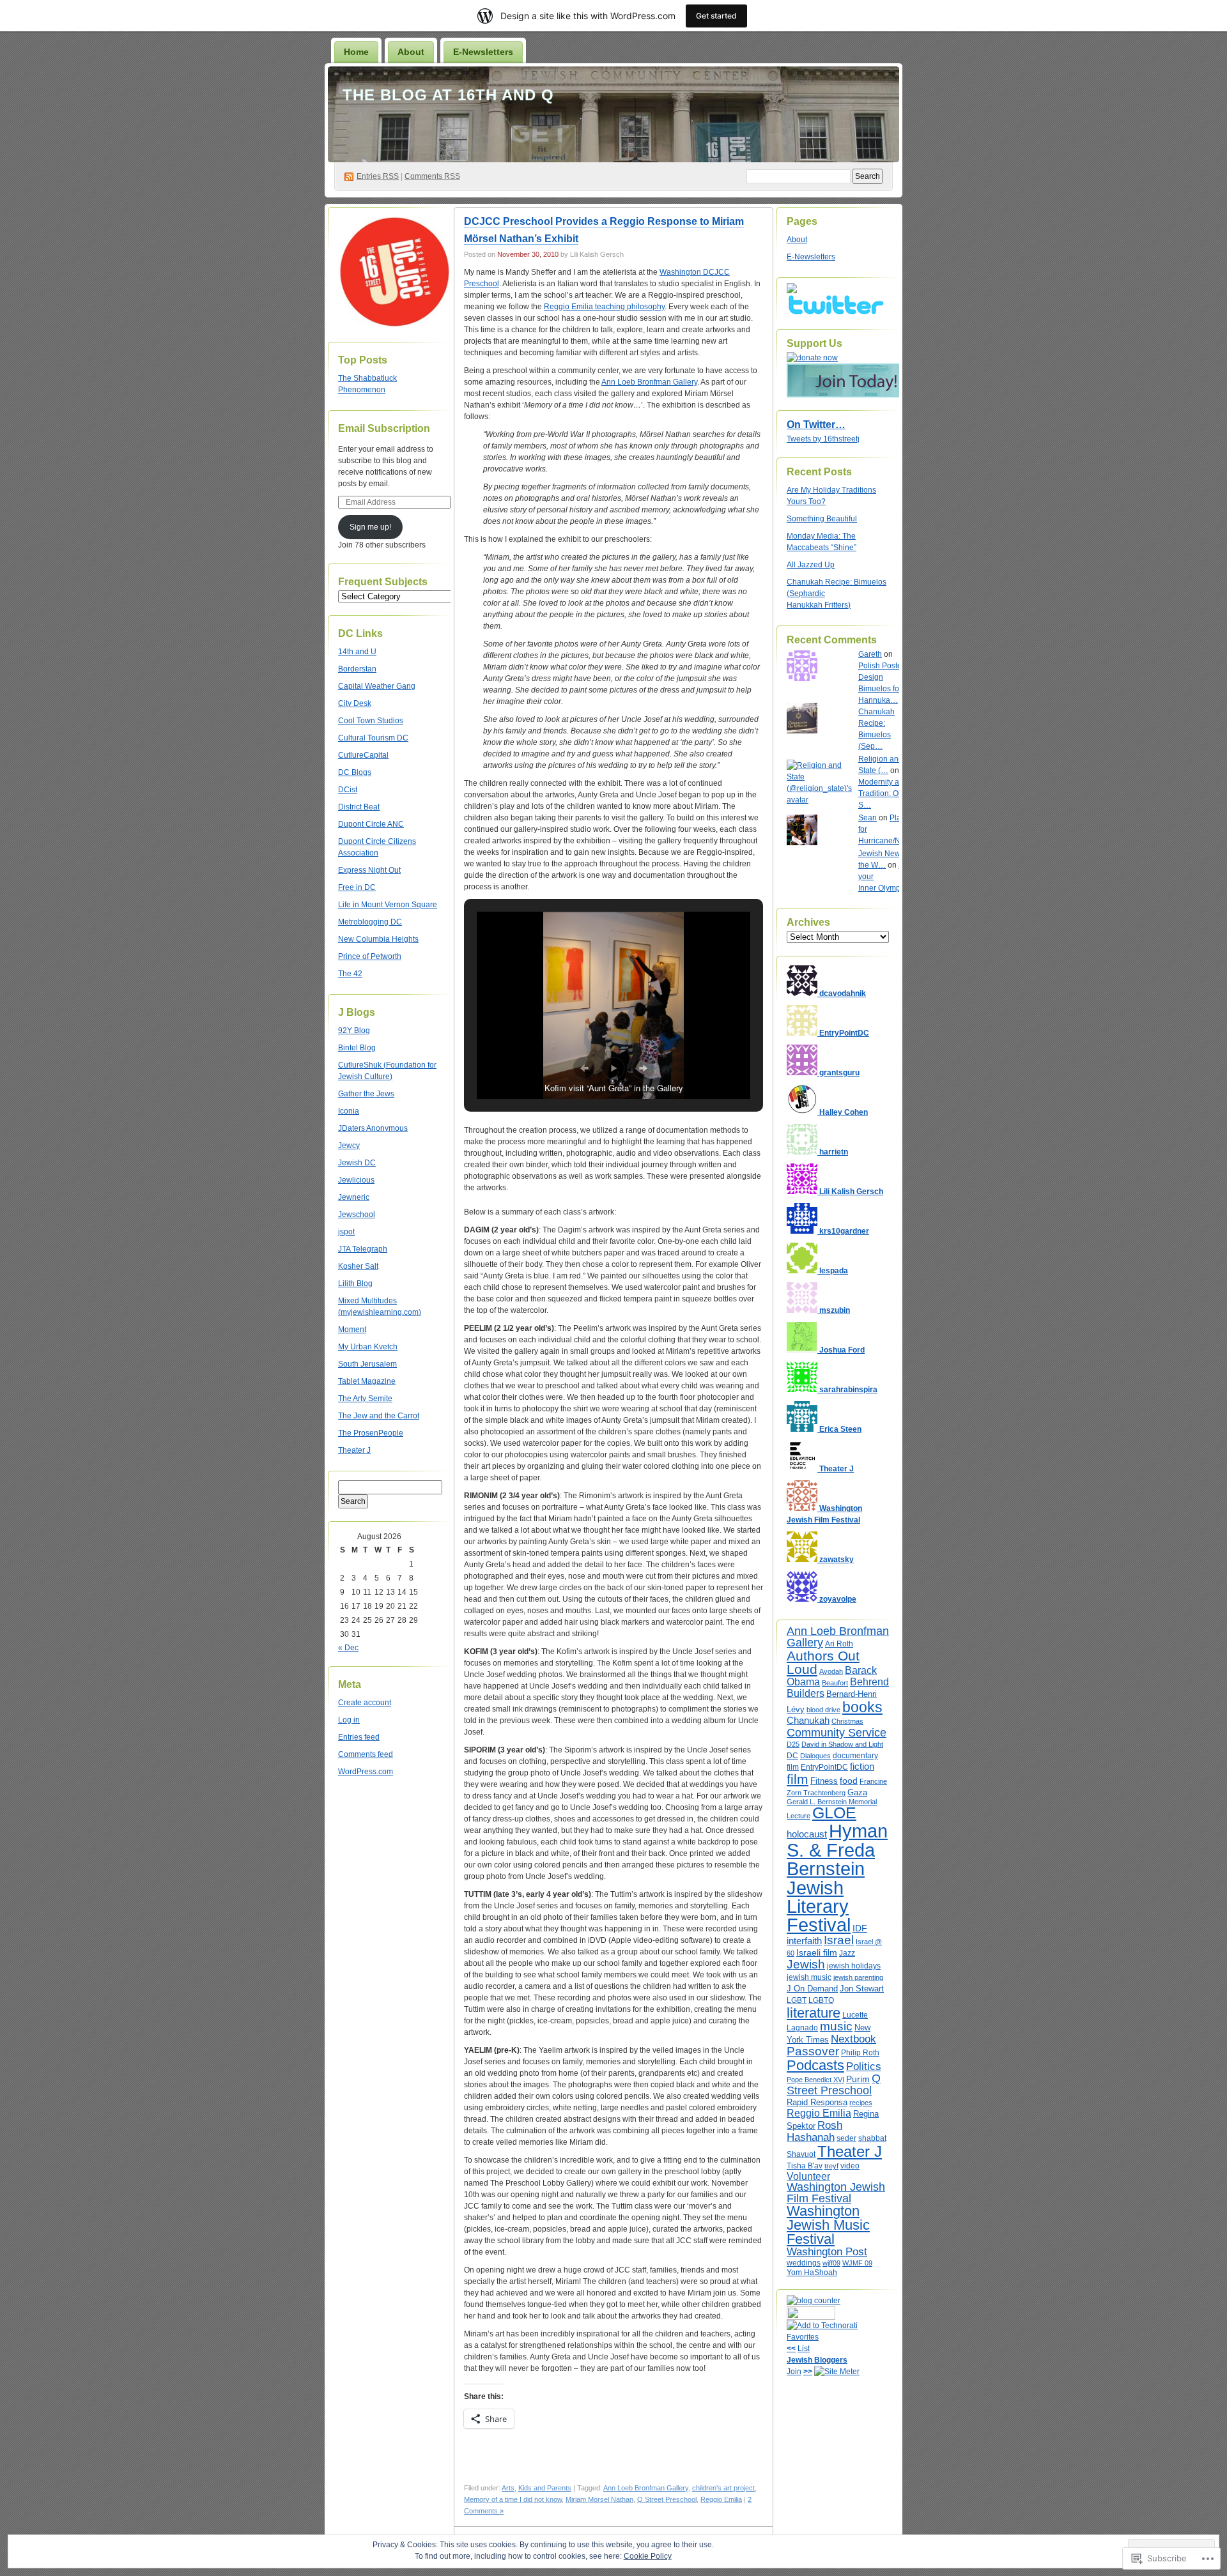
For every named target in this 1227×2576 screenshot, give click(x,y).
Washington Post (827, 2251)
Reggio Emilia (721, 2499)
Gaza (857, 1792)
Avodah (831, 1671)
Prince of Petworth (370, 956)
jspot (346, 1232)
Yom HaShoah (812, 2273)
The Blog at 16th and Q (448, 95)
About (411, 52)
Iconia (349, 1111)
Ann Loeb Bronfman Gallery (649, 382)
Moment (352, 1330)
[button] (584, 1068)
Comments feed (366, 1754)
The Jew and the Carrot (379, 1416)
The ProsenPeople (371, 1433)
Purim (858, 2079)
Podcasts (815, 2065)
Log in (349, 1720)
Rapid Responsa (817, 2102)
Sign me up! (370, 527)
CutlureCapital (363, 755)
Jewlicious (356, 1180)
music (836, 2026)
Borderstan (357, 669)
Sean (868, 818)
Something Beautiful (822, 519)
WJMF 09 (857, 2263)
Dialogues (815, 1756)
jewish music (809, 1977)
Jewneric (354, 1197)
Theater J (354, 1450)
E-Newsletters (483, 52)
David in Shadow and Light (842, 1744)
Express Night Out (369, 870)
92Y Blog (354, 1031)
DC (792, 1756)
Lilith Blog (355, 1284)
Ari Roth (839, 1644)
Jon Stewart (862, 1989)
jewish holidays (854, 1966)
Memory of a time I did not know (513, 2499)
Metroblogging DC (370, 922)
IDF (860, 1928)
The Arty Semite (365, 1399)
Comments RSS (432, 176)
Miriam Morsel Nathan (599, 2499)
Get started (716, 16)
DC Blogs (355, 772)
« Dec (348, 1648)
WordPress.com (366, 1772)
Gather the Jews (366, 1094)
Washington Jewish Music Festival (828, 2225)
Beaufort (835, 1683)
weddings (804, 2263)
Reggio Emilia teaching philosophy (604, 307)
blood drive (823, 1710)
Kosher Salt (358, 1266)
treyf (831, 2166)
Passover (813, 2051)
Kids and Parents (545, 2488)
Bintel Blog (357, 1048)
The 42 (350, 974)
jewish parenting (858, 1977)
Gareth (870, 654)
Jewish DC (357, 1163)
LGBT (797, 2000)
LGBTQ (821, 2000)
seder (846, 2138)
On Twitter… (816, 425)
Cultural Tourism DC (373, 738)
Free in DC (357, 887)
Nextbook (853, 2039)
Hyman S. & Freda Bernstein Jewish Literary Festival (837, 1878)
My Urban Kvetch (368, 1347)
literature (814, 2013)
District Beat (359, 807)
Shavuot (801, 2154)
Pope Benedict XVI (815, 2080)
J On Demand (812, 1989)
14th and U (357, 652)
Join (794, 2372)
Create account (365, 1703)
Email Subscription (384, 428)
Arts (508, 2488)
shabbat (872, 2138)
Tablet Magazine (367, 1381)
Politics (864, 2066)
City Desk (355, 703)
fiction (862, 1766)
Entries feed (359, 1737)
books (862, 1707)
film (798, 1779)
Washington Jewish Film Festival (836, 2193)
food (849, 1781)
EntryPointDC (824, 1767)
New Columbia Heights (378, 939)
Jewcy (349, 1146)
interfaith (804, 1941)
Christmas (847, 1721)
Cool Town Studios (371, 721)
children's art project (723, 2488)
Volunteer (808, 2176)
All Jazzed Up (811, 565)
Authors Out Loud (823, 1662)
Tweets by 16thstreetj (823, 439)
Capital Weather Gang (377, 686)
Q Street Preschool (667, 2499)
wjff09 (831, 2263)
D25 (793, 1744)
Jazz (847, 1953)
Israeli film (817, 1952)
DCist (348, 790)
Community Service (837, 1732)
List (804, 2349)
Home (356, 52)
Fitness (824, 1781)
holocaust (807, 1834)
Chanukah (808, 1720)
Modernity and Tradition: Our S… (883, 793)
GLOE (834, 1813)
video (850, 2166)
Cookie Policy (648, 2556)
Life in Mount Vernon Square (388, 905)
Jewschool (357, 1215)
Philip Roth (860, 2053)
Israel (839, 1940)
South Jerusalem (367, 1364)
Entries (378, 176)
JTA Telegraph (363, 1249)
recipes (861, 2103)
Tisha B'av (805, 2166)
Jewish (806, 1964)
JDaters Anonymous (373, 1128)
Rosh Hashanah (814, 2131)
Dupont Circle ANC (371, 824)
